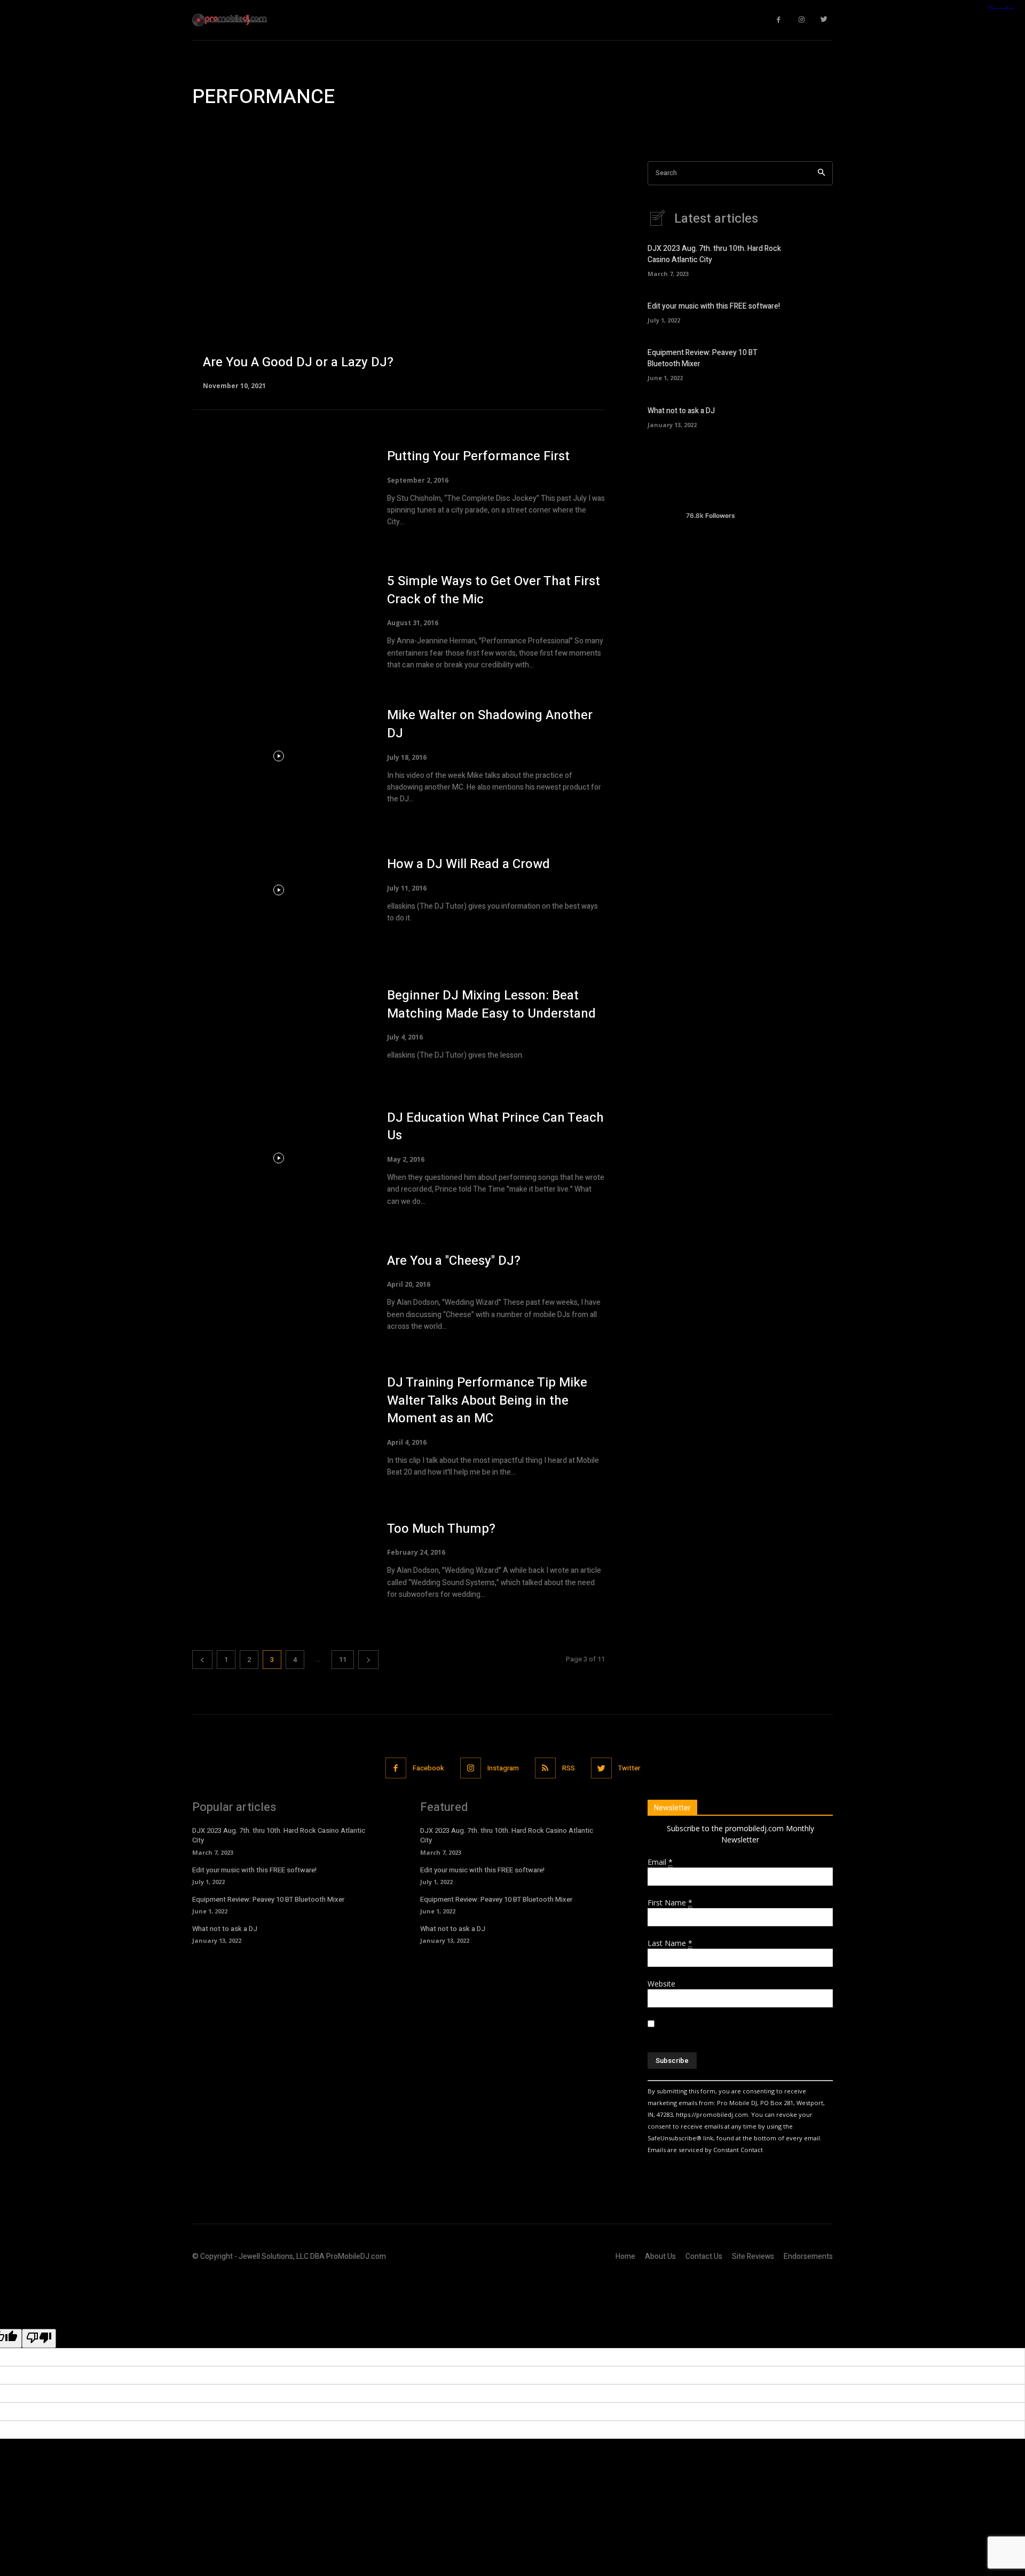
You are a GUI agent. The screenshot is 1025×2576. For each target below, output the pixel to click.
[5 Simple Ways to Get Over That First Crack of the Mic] (279, 622)
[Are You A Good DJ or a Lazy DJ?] (399, 275)
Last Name (670, 1943)
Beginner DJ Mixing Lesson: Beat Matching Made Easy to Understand (491, 1005)
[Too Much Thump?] (279, 1560)
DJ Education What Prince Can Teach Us (495, 1127)
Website (661, 1984)
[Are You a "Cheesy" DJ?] (279, 1292)
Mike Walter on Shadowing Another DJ (490, 724)
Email (660, 1862)
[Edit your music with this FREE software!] (814, 312)
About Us (660, 2256)
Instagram (503, 1768)
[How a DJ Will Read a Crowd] (279, 890)
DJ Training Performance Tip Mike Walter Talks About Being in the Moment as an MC (487, 1400)
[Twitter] (825, 20)
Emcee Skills (252, 128)
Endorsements (808, 2256)
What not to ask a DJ (681, 411)
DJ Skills (209, 128)
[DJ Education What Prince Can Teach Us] (279, 1158)
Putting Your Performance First (478, 456)
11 (343, 1660)
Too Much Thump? (441, 1529)
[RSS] (545, 1768)
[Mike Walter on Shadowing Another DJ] (279, 756)
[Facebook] (779, 20)
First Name (670, 1903)
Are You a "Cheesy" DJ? (454, 1261)
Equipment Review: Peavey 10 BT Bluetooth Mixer (268, 1899)
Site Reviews (753, 2256)
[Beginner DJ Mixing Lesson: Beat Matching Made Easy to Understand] (279, 1024)
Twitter (629, 1768)
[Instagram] (802, 20)
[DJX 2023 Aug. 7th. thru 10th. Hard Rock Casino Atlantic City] (814, 259)
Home (625, 2256)
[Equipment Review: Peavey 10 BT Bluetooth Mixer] (814, 363)
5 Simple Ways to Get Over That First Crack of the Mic (494, 590)
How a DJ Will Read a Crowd (468, 864)
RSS (569, 1768)
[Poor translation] (39, 2338)
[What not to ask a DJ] (814, 416)
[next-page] (368, 1660)
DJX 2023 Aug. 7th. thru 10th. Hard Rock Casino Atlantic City (279, 1835)
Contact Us (704, 2256)
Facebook (428, 1768)
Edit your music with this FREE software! (714, 306)
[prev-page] (202, 1660)
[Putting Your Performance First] (279, 488)
